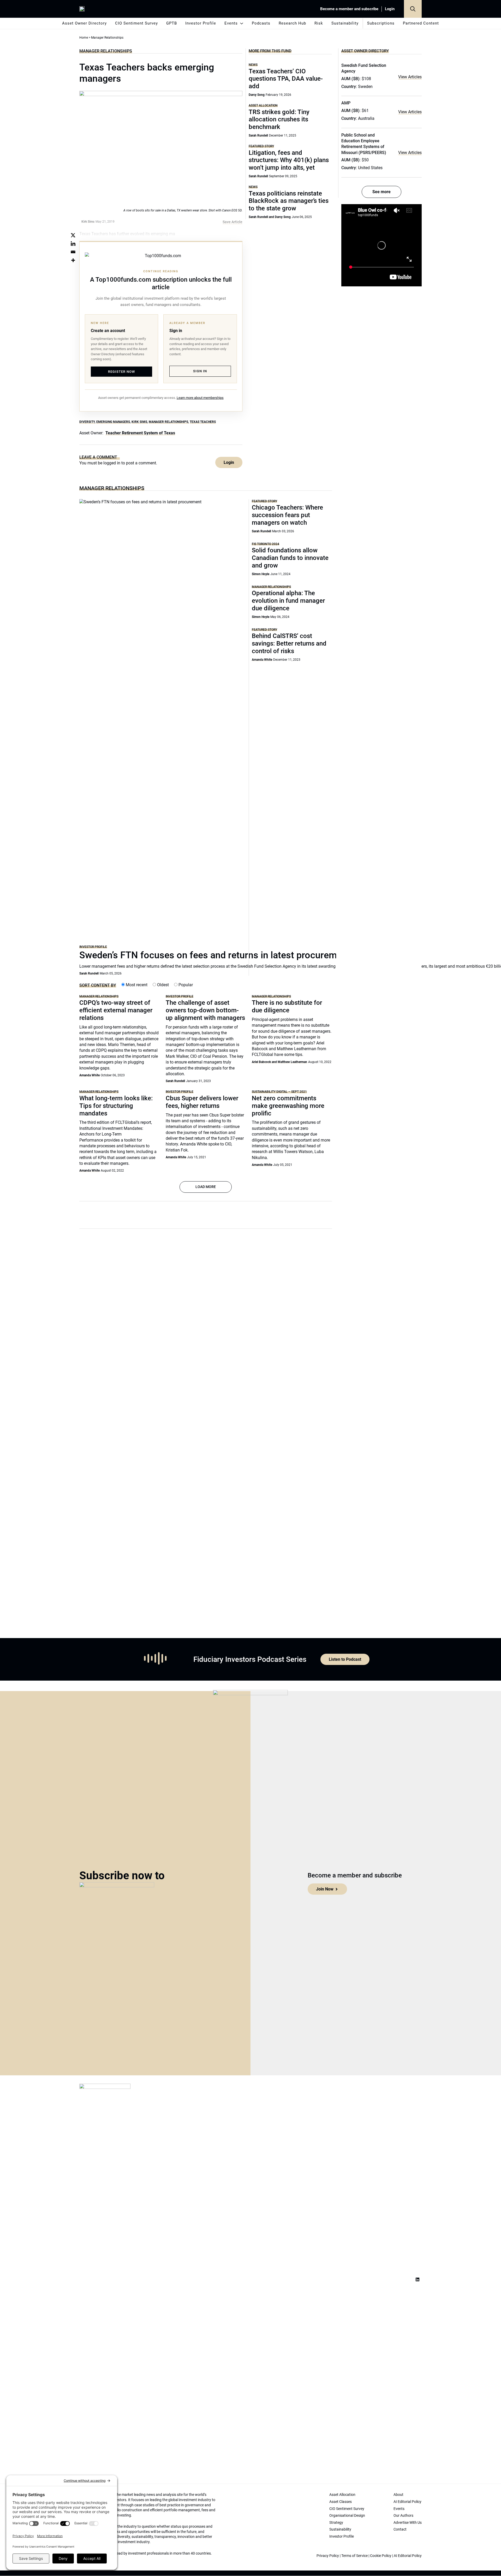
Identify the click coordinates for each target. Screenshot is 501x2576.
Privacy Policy (328, 2556)
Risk (319, 23)
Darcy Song (257, 95)
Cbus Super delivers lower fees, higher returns (202, 1102)
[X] (73, 235)
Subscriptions (381, 23)
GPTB (172, 23)
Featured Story (261, 146)
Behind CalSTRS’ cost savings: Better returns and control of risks (289, 643)
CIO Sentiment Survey (136, 23)
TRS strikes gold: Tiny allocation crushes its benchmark (279, 120)
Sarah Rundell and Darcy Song (270, 217)
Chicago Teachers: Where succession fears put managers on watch (287, 515)
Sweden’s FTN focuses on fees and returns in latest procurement (215, 955)
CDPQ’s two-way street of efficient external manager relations (116, 1010)
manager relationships (168, 422)
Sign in (200, 371)
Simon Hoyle (261, 574)
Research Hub (292, 23)
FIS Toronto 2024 (266, 544)
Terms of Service (354, 2556)
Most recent (136, 985)
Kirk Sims (139, 422)
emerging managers (113, 422)
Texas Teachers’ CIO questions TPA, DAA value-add (286, 79)
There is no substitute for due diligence (287, 1006)
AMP (346, 103)
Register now (121, 372)
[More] (73, 260)
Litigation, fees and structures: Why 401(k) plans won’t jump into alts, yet (289, 160)
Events (231, 23)
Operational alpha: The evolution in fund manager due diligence (288, 601)
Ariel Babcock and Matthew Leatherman (279, 1062)
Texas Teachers (203, 422)
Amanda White (262, 660)
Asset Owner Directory (84, 23)
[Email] (73, 252)
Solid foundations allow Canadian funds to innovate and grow (290, 558)
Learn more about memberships (200, 398)
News (253, 65)
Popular (185, 985)
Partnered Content (421, 23)
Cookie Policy (381, 2556)
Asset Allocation (263, 105)
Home (84, 38)
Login (390, 9)
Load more (206, 1187)
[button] (413, 9)
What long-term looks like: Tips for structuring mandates (116, 1106)
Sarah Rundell (258, 135)
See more (381, 192)
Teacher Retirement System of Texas (140, 433)
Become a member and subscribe (349, 9)
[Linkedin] (73, 244)
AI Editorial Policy (408, 2556)
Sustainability (345, 23)
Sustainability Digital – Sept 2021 (279, 1092)
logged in (112, 463)
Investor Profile (201, 23)
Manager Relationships (106, 51)
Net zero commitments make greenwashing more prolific (288, 1106)
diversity (87, 422)
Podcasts (261, 23)
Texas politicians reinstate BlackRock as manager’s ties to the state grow (289, 201)
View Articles (410, 77)
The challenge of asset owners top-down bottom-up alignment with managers (205, 1010)
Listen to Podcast (345, 1659)
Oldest (162, 985)
